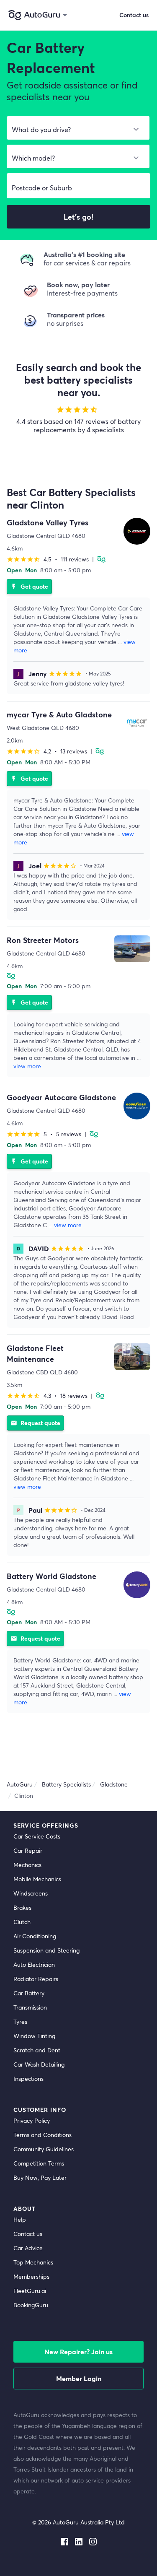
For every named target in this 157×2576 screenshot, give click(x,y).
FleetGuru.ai (30, 2291)
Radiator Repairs (36, 1979)
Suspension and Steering (46, 1950)
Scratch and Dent (37, 2050)
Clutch (22, 1922)
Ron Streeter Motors (43, 940)
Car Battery (29, 1993)
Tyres (20, 2022)
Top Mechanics (33, 2262)
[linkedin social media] (79, 2540)
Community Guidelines (44, 2149)
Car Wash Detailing (39, 2064)
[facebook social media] (64, 2540)
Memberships (31, 2276)
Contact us (28, 2234)
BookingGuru (31, 2305)
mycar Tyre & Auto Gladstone (59, 714)
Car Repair (28, 1850)
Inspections (28, 2079)
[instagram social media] (93, 2540)
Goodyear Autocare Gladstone (61, 1097)
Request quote (35, 1423)
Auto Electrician (34, 1964)
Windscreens (31, 1893)
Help (20, 2219)
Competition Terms (39, 2163)
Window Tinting (34, 2036)
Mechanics (27, 1865)
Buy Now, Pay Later (40, 2177)
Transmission (30, 2007)
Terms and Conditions (42, 2135)
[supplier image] (137, 531)
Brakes (22, 1907)
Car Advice (28, 2248)
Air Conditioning (35, 1936)
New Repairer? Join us (78, 2351)
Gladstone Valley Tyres (48, 522)
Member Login (79, 2378)
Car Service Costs (37, 1836)
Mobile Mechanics (37, 1879)
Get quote (29, 586)
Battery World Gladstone (51, 1576)
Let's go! (78, 217)
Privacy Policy (32, 2120)
